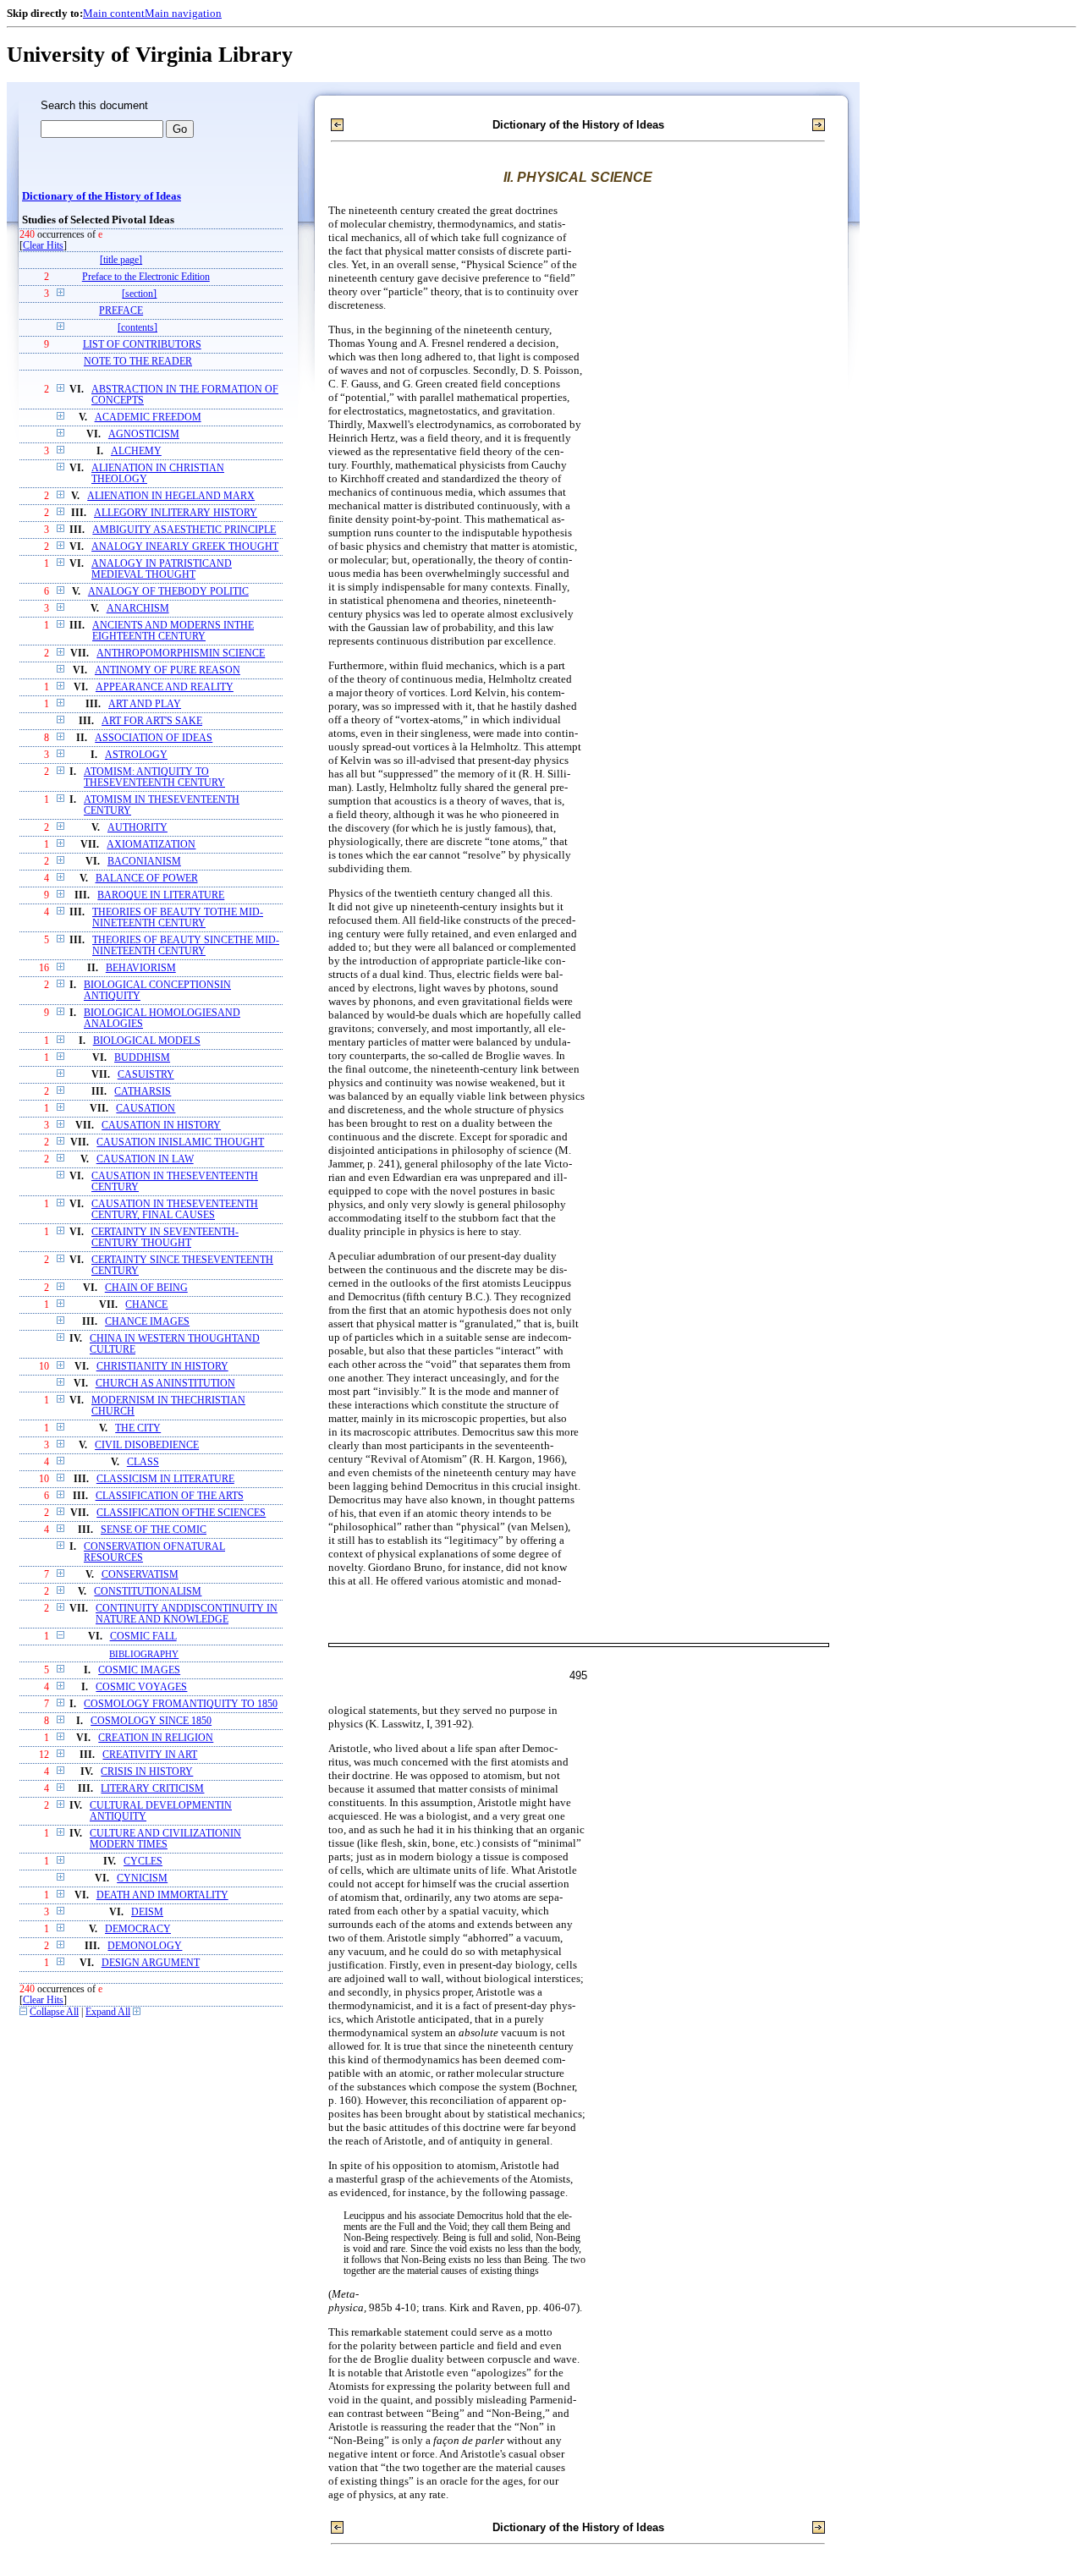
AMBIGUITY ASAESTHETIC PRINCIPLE (184, 530)
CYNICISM (142, 1878)
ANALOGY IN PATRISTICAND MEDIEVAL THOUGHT (162, 569)
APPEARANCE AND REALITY (165, 687)
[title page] (121, 260)
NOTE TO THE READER (138, 362)
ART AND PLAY (145, 704)
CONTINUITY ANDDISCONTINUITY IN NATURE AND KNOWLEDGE (187, 1614)
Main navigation (183, 13)
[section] (139, 294)
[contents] (137, 328)
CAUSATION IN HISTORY (161, 1126)
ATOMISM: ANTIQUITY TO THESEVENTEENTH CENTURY (154, 777)
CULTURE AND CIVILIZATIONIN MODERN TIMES (165, 1839)
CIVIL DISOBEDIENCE (147, 1445)
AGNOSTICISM (144, 434)
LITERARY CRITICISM (152, 1789)
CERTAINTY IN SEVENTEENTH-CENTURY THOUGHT (165, 1238)
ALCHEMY (136, 451)
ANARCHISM (138, 609)
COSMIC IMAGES (139, 1670)
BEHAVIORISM (141, 968)
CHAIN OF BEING (146, 1288)
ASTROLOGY (136, 755)
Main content (114, 13)
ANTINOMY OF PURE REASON (168, 670)
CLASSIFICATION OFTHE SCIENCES (181, 1513)
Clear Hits (43, 246)
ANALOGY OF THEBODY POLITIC (168, 592)
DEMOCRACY (138, 1929)
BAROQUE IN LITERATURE (161, 895)
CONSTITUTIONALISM (148, 1592)
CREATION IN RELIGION (156, 1738)
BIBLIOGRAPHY (144, 1654)
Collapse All (54, 2012)
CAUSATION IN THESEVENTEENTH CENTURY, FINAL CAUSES (175, 1210)
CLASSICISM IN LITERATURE (165, 1479)
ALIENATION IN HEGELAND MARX (171, 496)
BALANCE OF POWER (147, 879)
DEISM (147, 1912)
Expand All (108, 2012)
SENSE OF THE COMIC (154, 1530)
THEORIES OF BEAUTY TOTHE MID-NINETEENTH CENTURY (178, 918)
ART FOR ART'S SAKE (152, 721)
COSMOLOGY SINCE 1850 (151, 1721)
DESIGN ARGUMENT (151, 1963)
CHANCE (146, 1305)
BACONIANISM (144, 862)
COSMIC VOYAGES (141, 1687)
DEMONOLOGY (145, 1946)
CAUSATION (146, 1109)
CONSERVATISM (140, 1575)
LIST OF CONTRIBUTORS (142, 345)
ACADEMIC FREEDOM (148, 417)
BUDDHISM (142, 1058)
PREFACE (121, 311)
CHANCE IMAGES (147, 1322)
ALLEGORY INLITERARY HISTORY (176, 513)
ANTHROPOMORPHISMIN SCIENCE (181, 654)
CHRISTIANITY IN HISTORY (162, 1367)
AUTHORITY (137, 828)
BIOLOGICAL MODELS (147, 1041)
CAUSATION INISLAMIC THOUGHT (180, 1142)
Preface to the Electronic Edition (146, 277)
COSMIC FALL (143, 1637)
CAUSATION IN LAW (145, 1159)
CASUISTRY (146, 1075)
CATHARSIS (143, 1092)
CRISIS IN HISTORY (147, 1772)
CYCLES (143, 1862)
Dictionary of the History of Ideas (102, 196)
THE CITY (138, 1428)
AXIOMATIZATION (151, 845)
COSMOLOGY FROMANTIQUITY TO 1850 (181, 1704)
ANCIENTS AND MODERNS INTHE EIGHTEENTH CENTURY (173, 631)
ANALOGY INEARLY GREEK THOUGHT (185, 547)
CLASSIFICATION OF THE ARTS (170, 1496)
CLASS (143, 1462)
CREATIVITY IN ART (150, 1755)
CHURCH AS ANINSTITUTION (165, 1384)
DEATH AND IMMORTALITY (162, 1895)
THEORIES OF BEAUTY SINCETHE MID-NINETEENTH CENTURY (186, 946)
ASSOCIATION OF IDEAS (154, 738)
